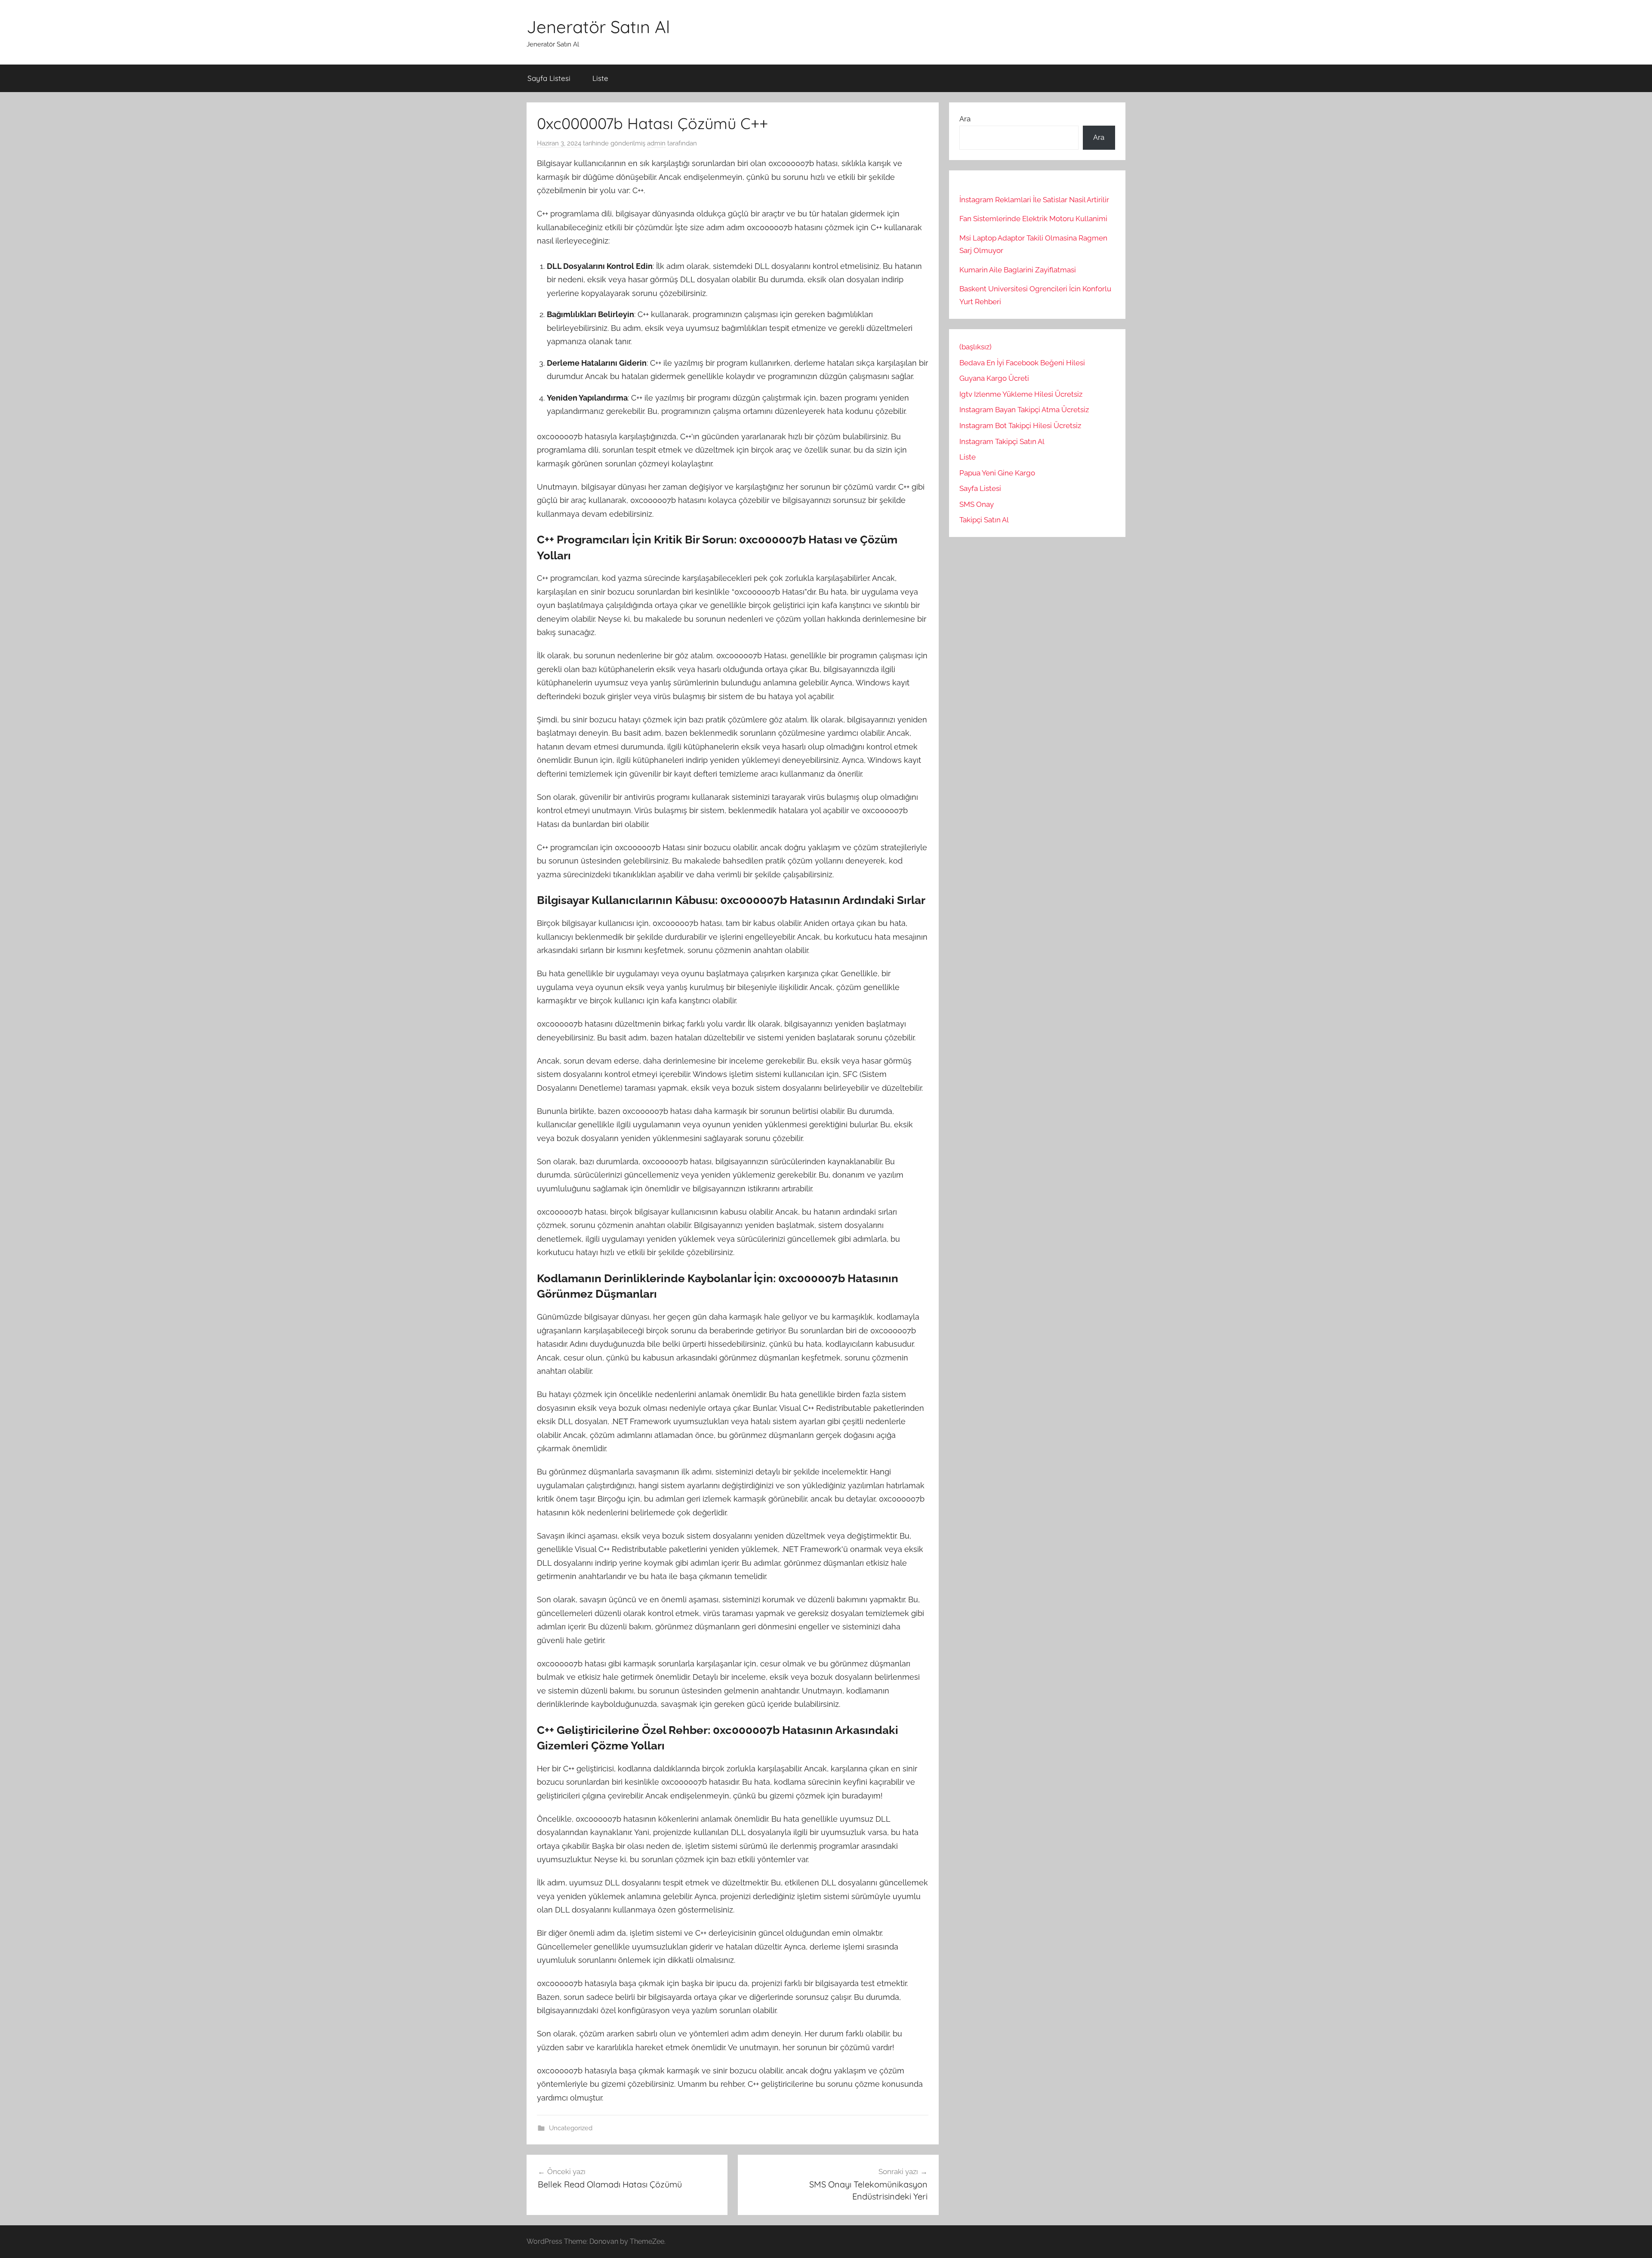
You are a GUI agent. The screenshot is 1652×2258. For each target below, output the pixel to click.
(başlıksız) (975, 347)
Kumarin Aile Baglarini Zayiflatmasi (1018, 270)
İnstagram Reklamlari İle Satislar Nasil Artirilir (1034, 200)
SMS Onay (977, 504)
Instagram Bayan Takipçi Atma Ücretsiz (1024, 410)
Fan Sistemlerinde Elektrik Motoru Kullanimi (1033, 219)
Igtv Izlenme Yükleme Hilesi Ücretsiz (1021, 394)
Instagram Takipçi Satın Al (1003, 441)
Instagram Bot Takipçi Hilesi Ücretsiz (1020, 426)
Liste (600, 78)
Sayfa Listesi (549, 78)
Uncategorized (571, 2128)
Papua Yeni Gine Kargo (997, 473)
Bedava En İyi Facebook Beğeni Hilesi (1022, 363)
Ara (965, 119)
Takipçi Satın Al (984, 520)
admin (656, 143)
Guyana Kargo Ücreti (994, 378)
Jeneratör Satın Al (598, 27)
